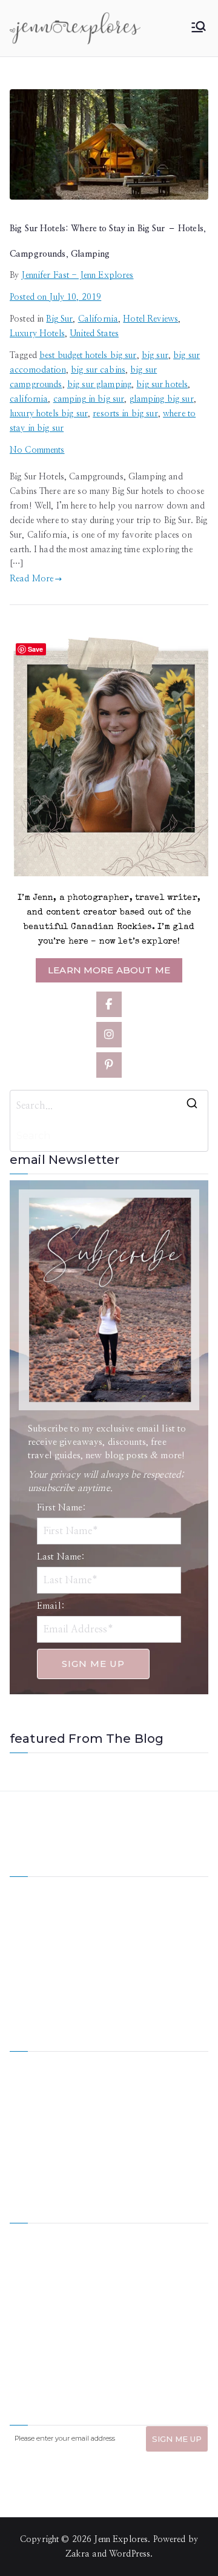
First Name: (62, 1508)
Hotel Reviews (150, 319)
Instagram (29, 2145)
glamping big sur (162, 399)
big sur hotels (162, 385)
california (29, 399)
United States (94, 334)
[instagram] (109, 1035)
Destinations (33, 2083)
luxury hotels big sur (49, 414)
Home (21, 2062)
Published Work (139, 2103)
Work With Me (38, 2103)
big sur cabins (98, 370)
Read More (31, 579)
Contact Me (131, 2145)
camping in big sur (89, 399)
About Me (128, 2062)
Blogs (120, 2124)
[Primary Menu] (199, 28)
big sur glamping (99, 385)
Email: (51, 1606)
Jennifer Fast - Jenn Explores (77, 276)
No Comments (37, 450)
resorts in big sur (125, 414)
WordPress (130, 2554)
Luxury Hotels (37, 334)
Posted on (55, 297)
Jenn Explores (121, 2540)
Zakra (78, 2554)
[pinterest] (109, 1065)
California (98, 319)
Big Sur (59, 319)
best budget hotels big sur (88, 356)
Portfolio (27, 2124)
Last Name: (61, 1557)
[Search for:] (109, 1106)
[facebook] (109, 1004)
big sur (155, 356)
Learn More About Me (109, 970)
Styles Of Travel (139, 2083)
